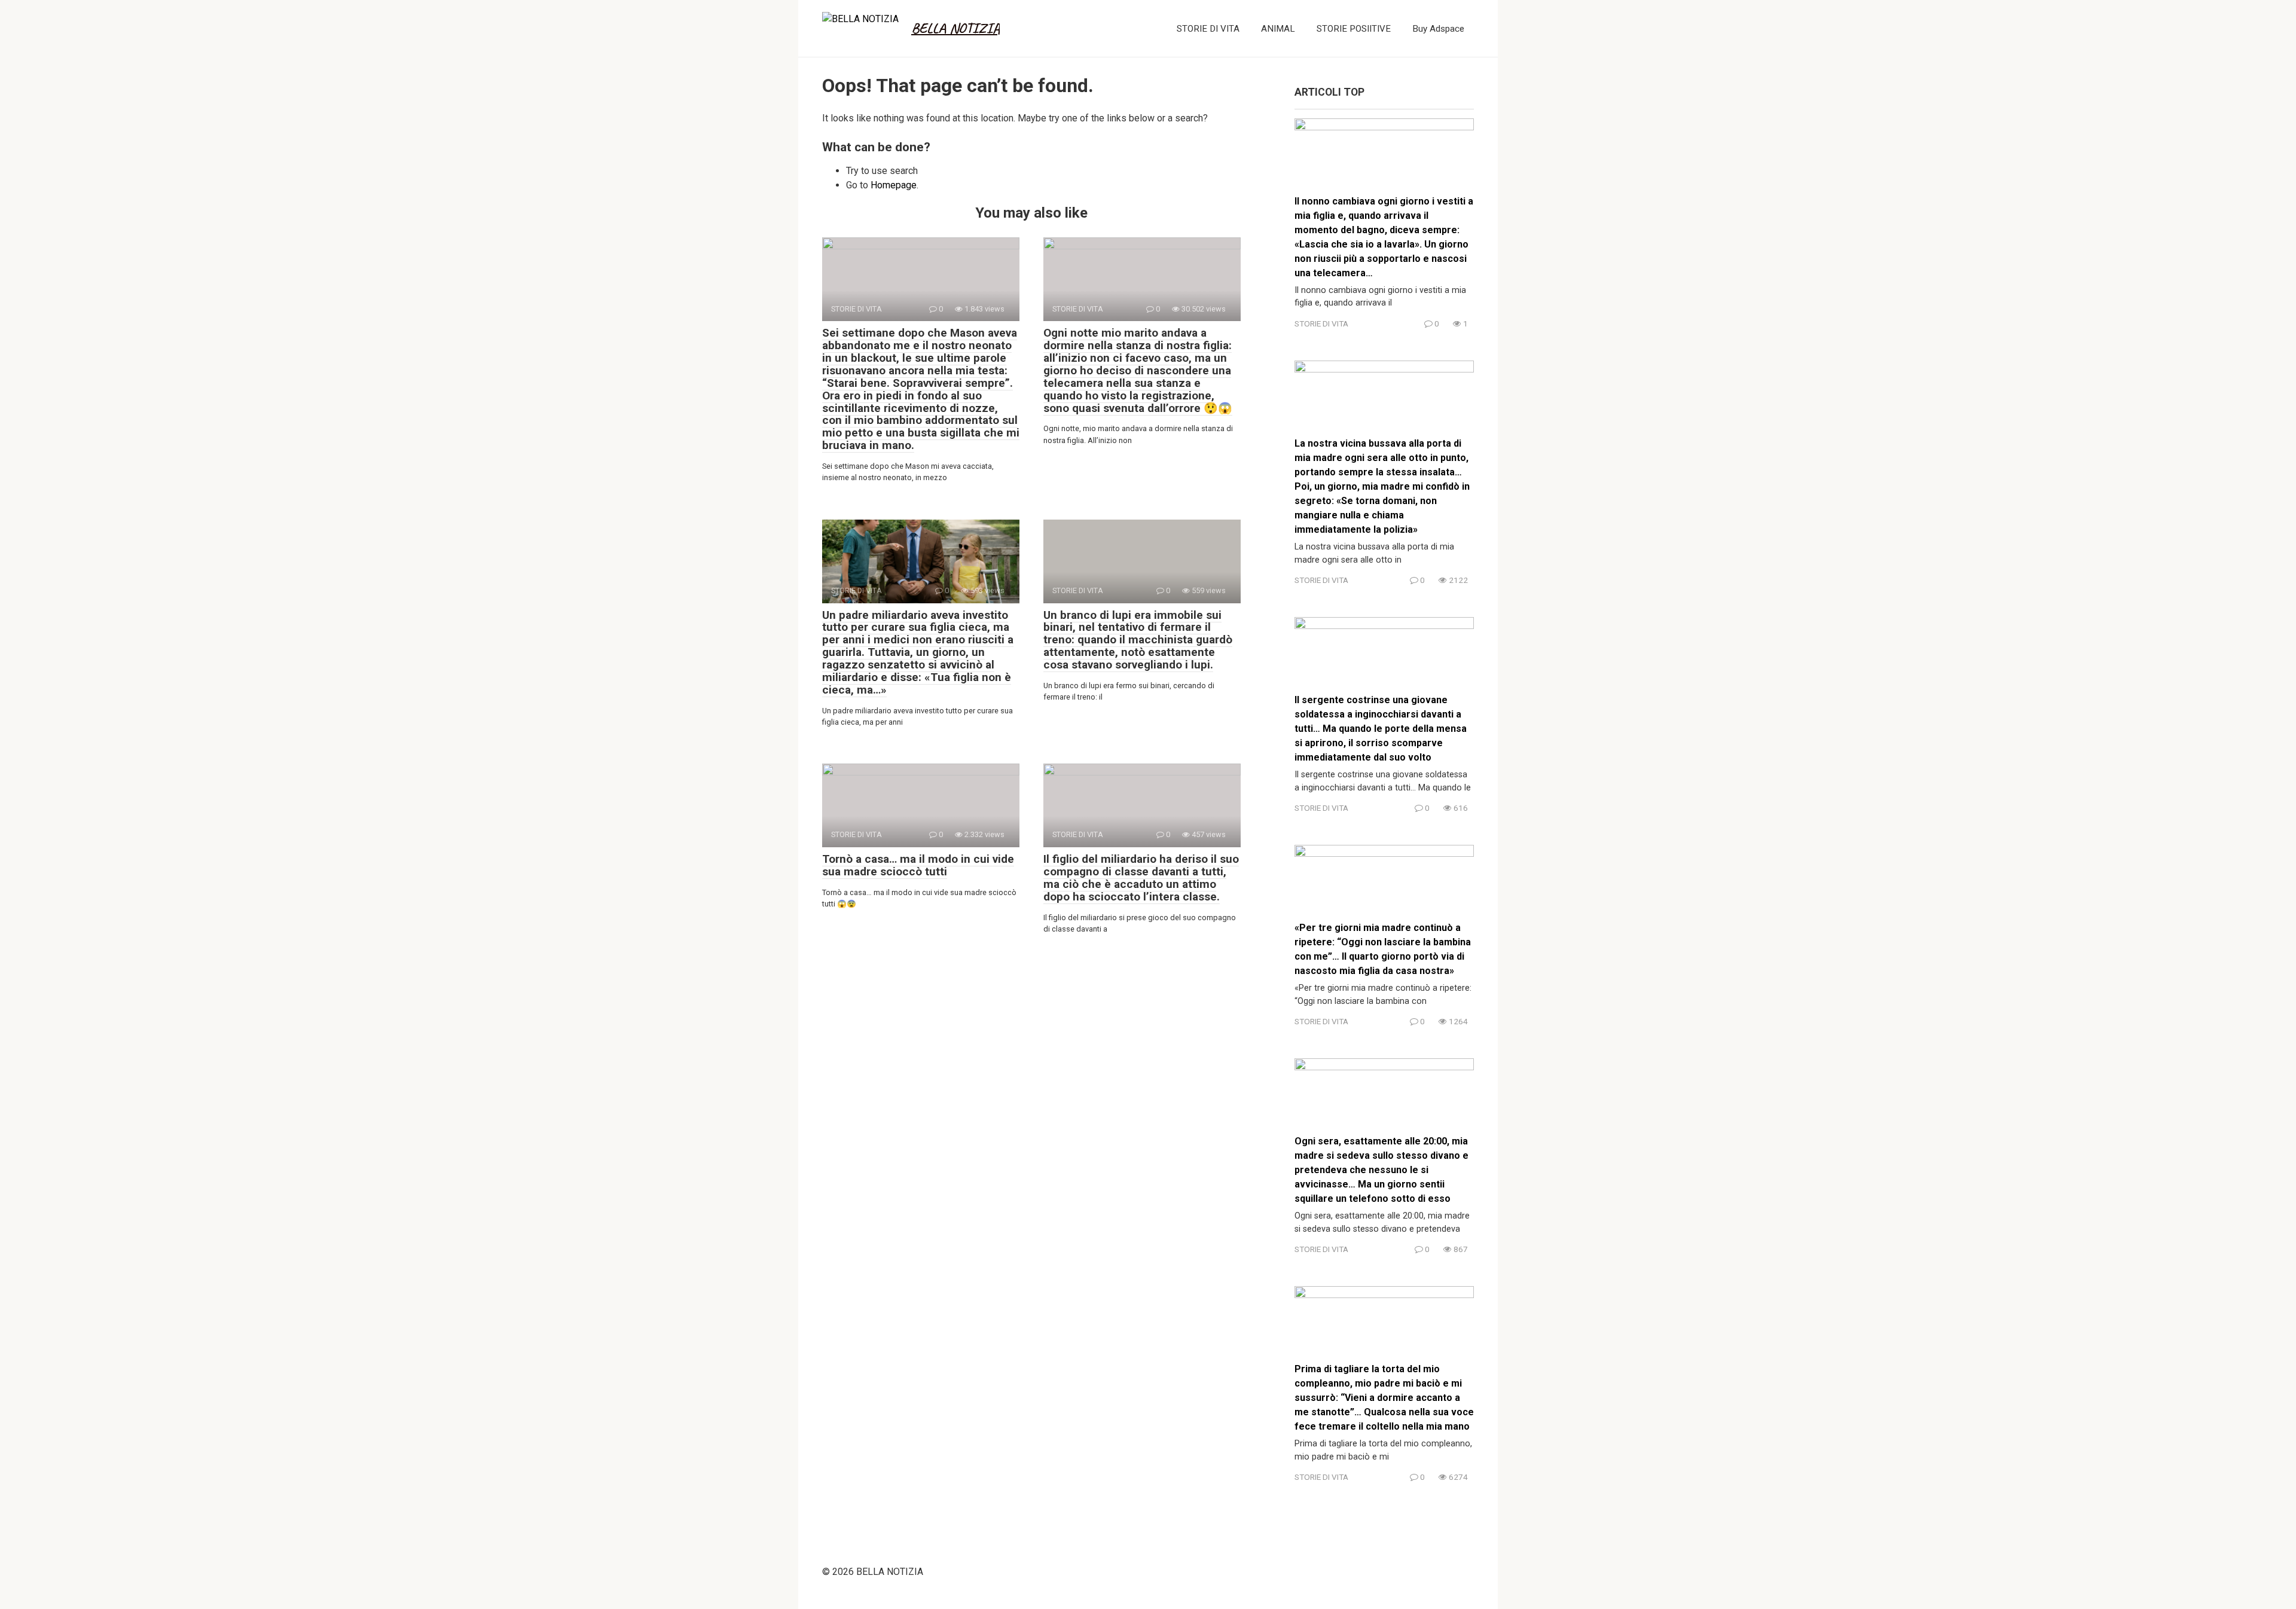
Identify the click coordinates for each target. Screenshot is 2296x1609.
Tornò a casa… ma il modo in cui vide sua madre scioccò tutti (918, 865)
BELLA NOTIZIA (955, 28)
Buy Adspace (1438, 29)
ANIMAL (1278, 29)
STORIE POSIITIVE (1354, 29)
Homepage (894, 185)
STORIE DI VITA (1208, 29)
